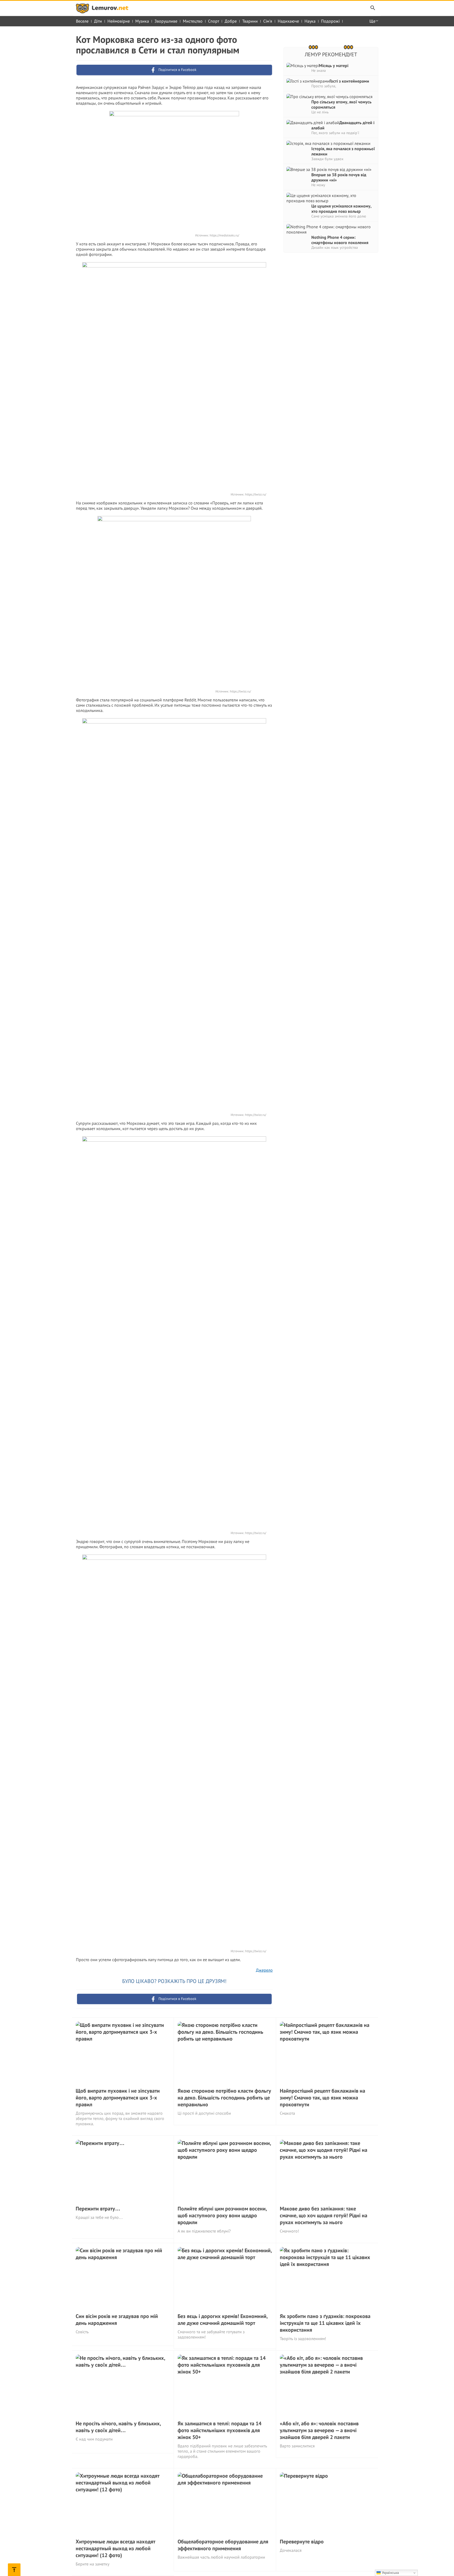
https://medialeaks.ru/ (224, 235)
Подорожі (330, 21)
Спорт (214, 21)
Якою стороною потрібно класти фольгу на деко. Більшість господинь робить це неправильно (224, 2098)
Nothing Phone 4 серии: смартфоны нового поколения (340, 240)
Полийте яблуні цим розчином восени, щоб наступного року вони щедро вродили (222, 2215)
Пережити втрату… (98, 2209)
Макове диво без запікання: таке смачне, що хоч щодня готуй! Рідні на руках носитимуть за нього (324, 2215)
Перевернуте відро (302, 2542)
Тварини (250, 21)
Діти (98, 21)
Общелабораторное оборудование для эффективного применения (223, 2545)
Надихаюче (288, 21)
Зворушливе (166, 21)
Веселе (82, 21)
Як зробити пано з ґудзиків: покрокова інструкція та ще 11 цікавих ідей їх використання (325, 2323)
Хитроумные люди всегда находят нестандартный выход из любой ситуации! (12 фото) (115, 2548)
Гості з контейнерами (349, 81)
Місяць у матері (334, 65)
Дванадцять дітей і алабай (343, 125)
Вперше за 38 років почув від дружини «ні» (339, 177)
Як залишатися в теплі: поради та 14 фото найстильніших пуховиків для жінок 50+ (220, 2430)
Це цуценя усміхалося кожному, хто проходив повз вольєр (341, 209)
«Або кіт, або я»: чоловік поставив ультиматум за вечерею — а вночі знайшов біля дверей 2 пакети (319, 2430)
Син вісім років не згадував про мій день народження (117, 2320)
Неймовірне (119, 21)
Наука (310, 21)
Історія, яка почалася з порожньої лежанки (343, 151)
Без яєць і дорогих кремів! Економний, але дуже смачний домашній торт (223, 2320)
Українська (390, 2573)
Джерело (264, 1970)
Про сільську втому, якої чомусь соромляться (341, 104)
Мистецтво (193, 21)
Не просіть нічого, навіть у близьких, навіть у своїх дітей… (118, 2427)
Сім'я (268, 21)
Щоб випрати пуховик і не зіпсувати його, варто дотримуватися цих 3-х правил (118, 2098)
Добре (231, 21)
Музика (142, 21)
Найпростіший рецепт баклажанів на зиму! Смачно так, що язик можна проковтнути (323, 2098)
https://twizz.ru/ (256, 494)
